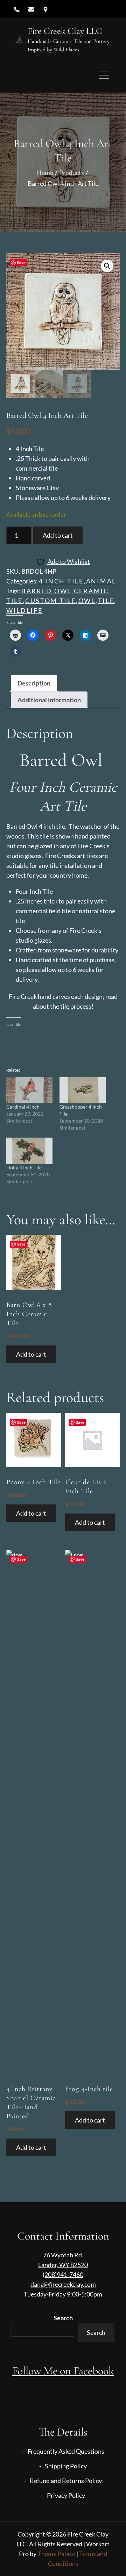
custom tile (51, 601)
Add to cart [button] (31, 1354)
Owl (87, 601)
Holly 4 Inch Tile (24, 1167)
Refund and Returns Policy (66, 2481)
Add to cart (58, 535)
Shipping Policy (66, 2466)
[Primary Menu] (104, 75)
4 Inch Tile (61, 581)
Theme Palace (56, 2554)
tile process (76, 1006)
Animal (101, 581)
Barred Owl (46, 591)
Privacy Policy (66, 2495)
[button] (107, 266)
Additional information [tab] (49, 700)
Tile (106, 601)
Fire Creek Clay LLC (65, 31)
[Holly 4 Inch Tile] (29, 1151)
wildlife (24, 610)
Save (21, 263)
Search (63, 2318)
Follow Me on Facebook (63, 2371)
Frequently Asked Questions (66, 2451)
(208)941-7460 (63, 2274)
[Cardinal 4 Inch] (29, 1090)
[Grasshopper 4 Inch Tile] (83, 1090)
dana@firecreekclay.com (63, 2284)
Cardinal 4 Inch (23, 1107)
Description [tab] (34, 683)
